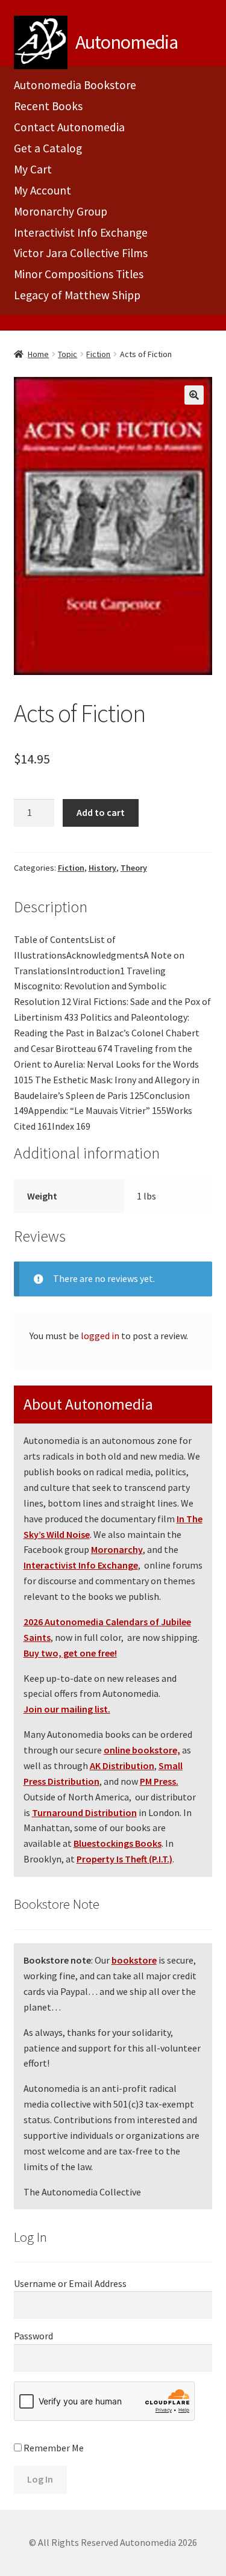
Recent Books (48, 106)
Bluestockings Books (118, 1843)
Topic (67, 354)
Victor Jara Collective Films (81, 253)
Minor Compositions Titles (79, 274)
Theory (134, 868)
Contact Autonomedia (69, 127)
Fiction (98, 354)
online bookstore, (142, 1750)
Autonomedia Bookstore (75, 85)
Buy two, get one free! (70, 1653)
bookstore (134, 1960)
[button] (194, 395)
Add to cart (101, 812)
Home (38, 354)
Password (33, 2336)
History (102, 868)
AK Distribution (122, 1766)
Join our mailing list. (67, 1709)
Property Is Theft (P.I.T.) (124, 1859)
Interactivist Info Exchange (81, 232)
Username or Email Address (70, 2283)
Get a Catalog (48, 148)
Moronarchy (117, 1549)
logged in (100, 1336)
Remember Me (53, 2448)
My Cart (33, 169)
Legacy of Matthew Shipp (77, 295)
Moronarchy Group (61, 211)
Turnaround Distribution (84, 1812)
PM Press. (159, 1781)
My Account (42, 190)
